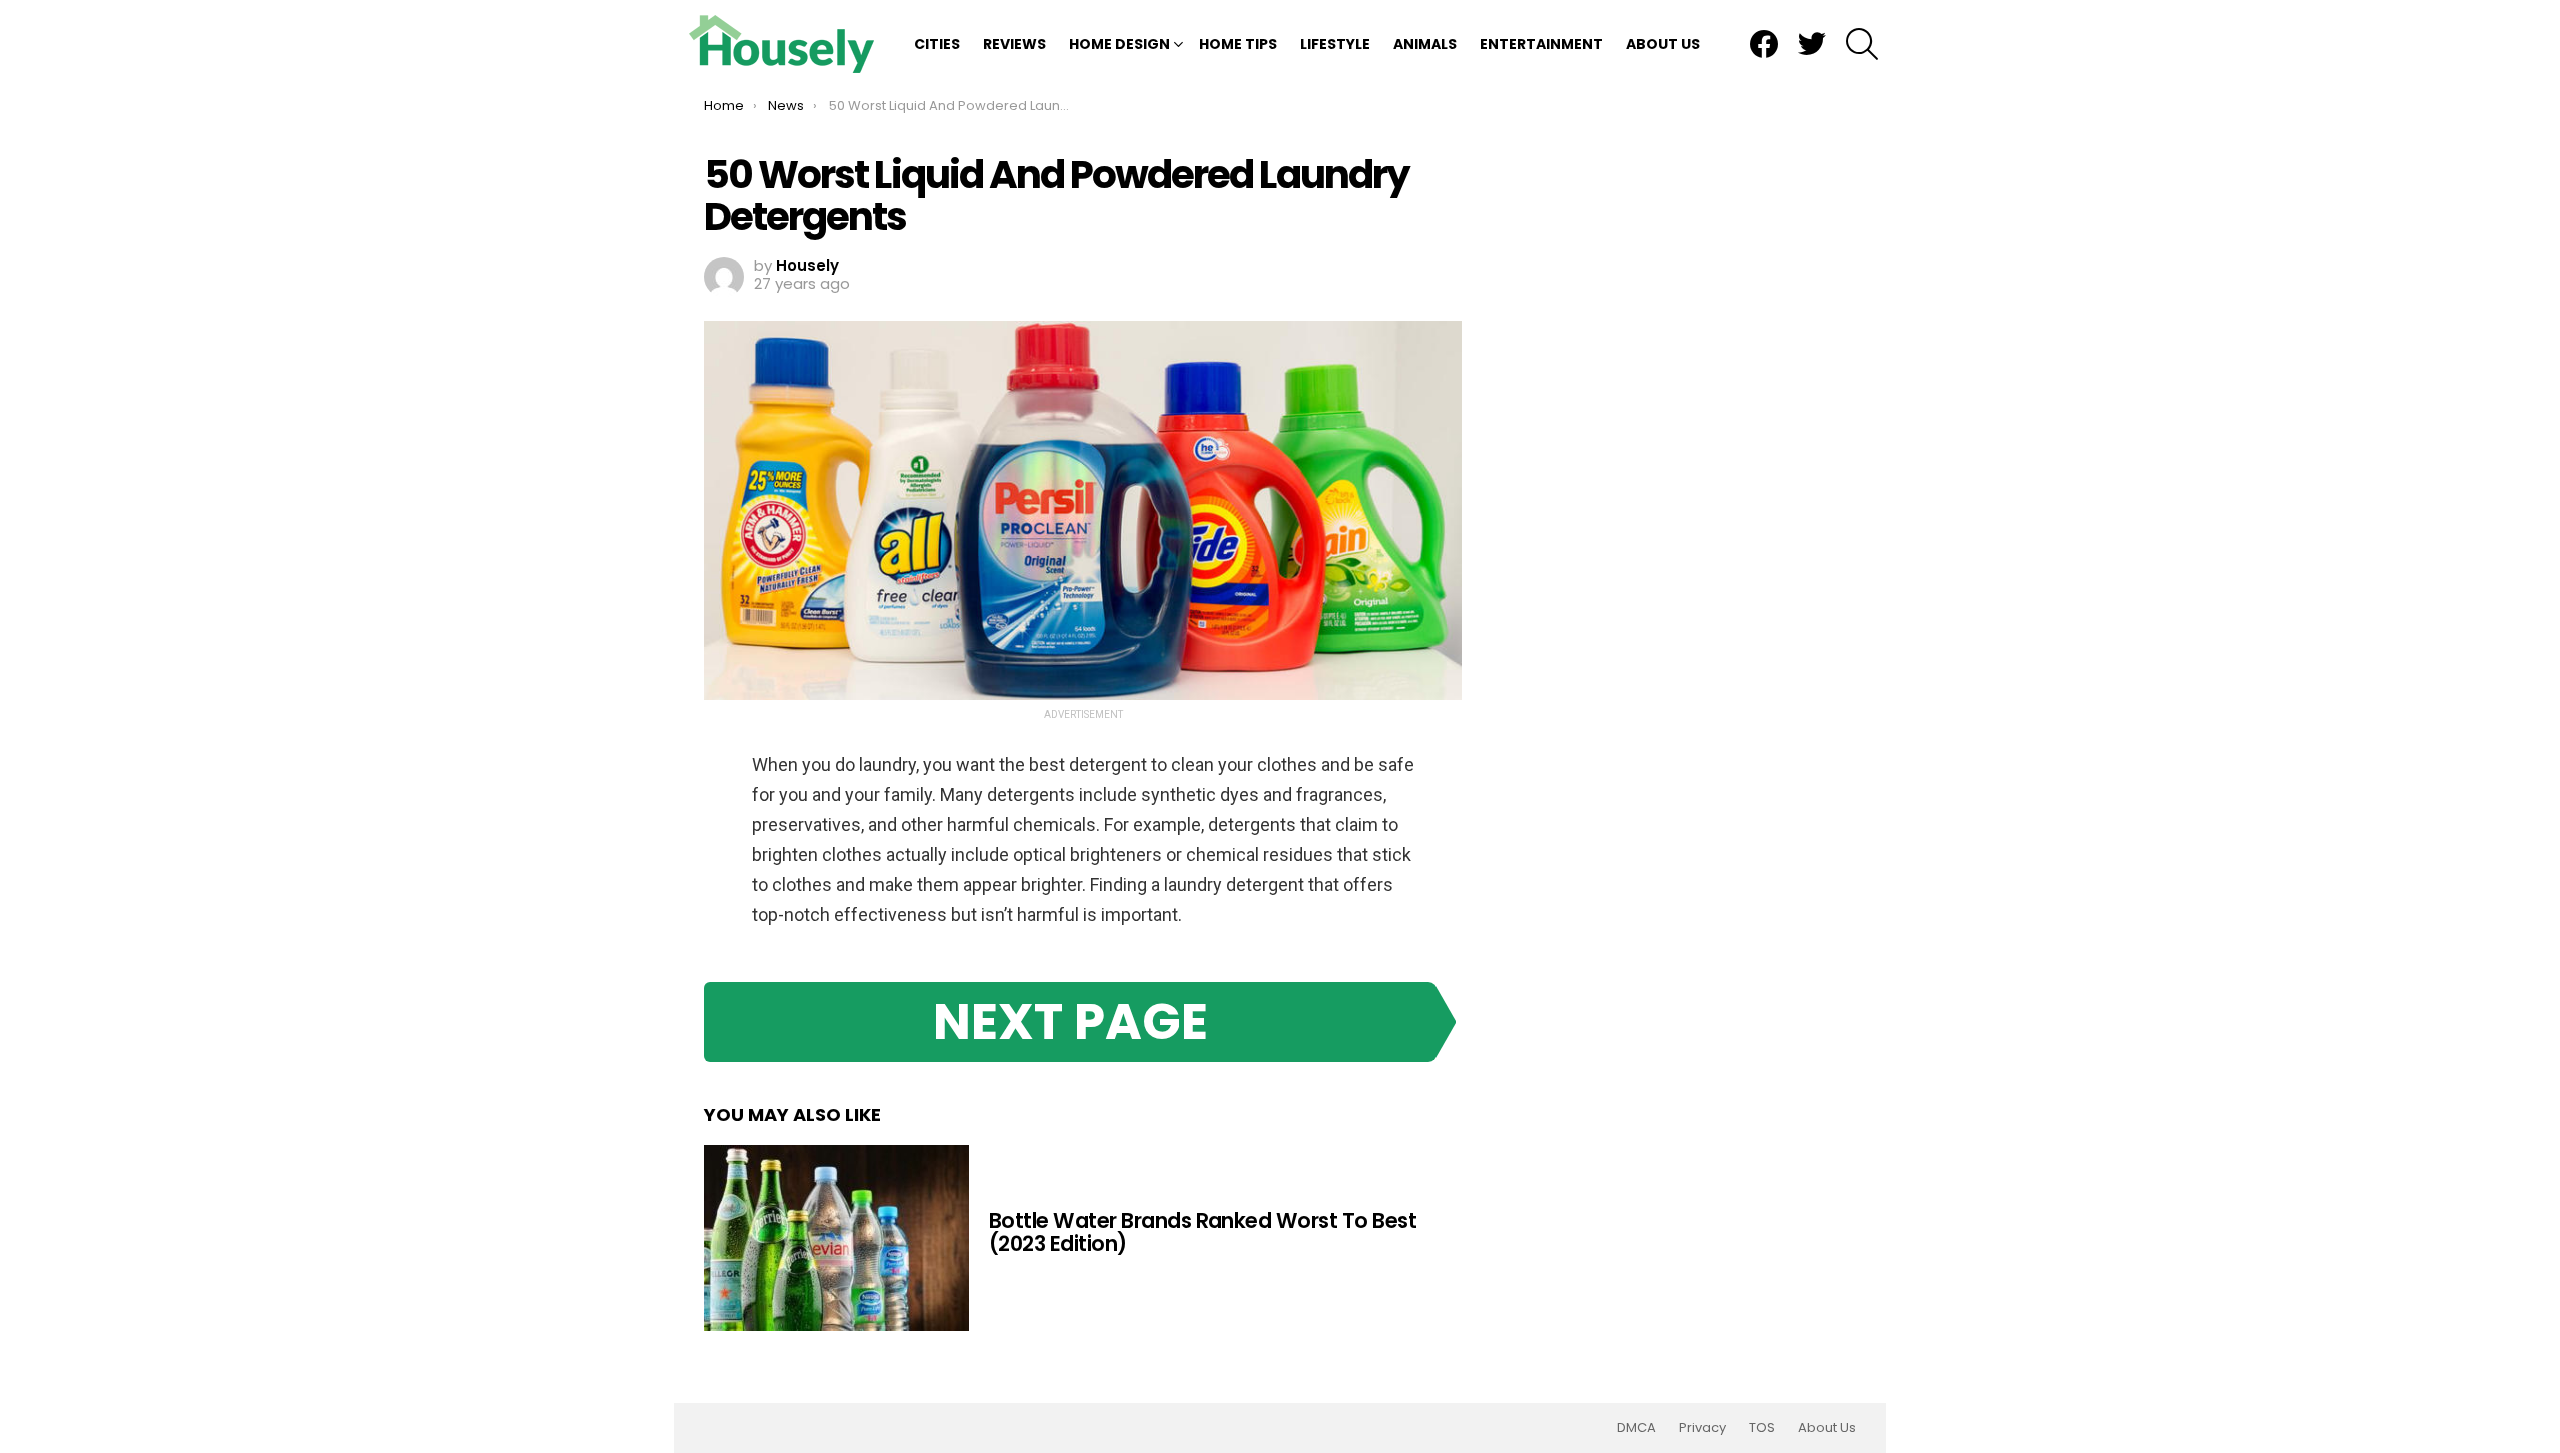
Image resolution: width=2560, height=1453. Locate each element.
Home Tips (1238, 44)
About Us (1663, 44)
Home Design (1119, 44)
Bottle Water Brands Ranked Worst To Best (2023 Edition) (1202, 1232)
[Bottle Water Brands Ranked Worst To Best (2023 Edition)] (836, 1238)
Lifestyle (1335, 44)
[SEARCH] (1862, 44)
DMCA (1636, 1428)
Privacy (1702, 1428)
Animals (1425, 44)
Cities (937, 44)
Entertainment (1541, 44)
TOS (1762, 1428)
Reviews (1014, 44)
